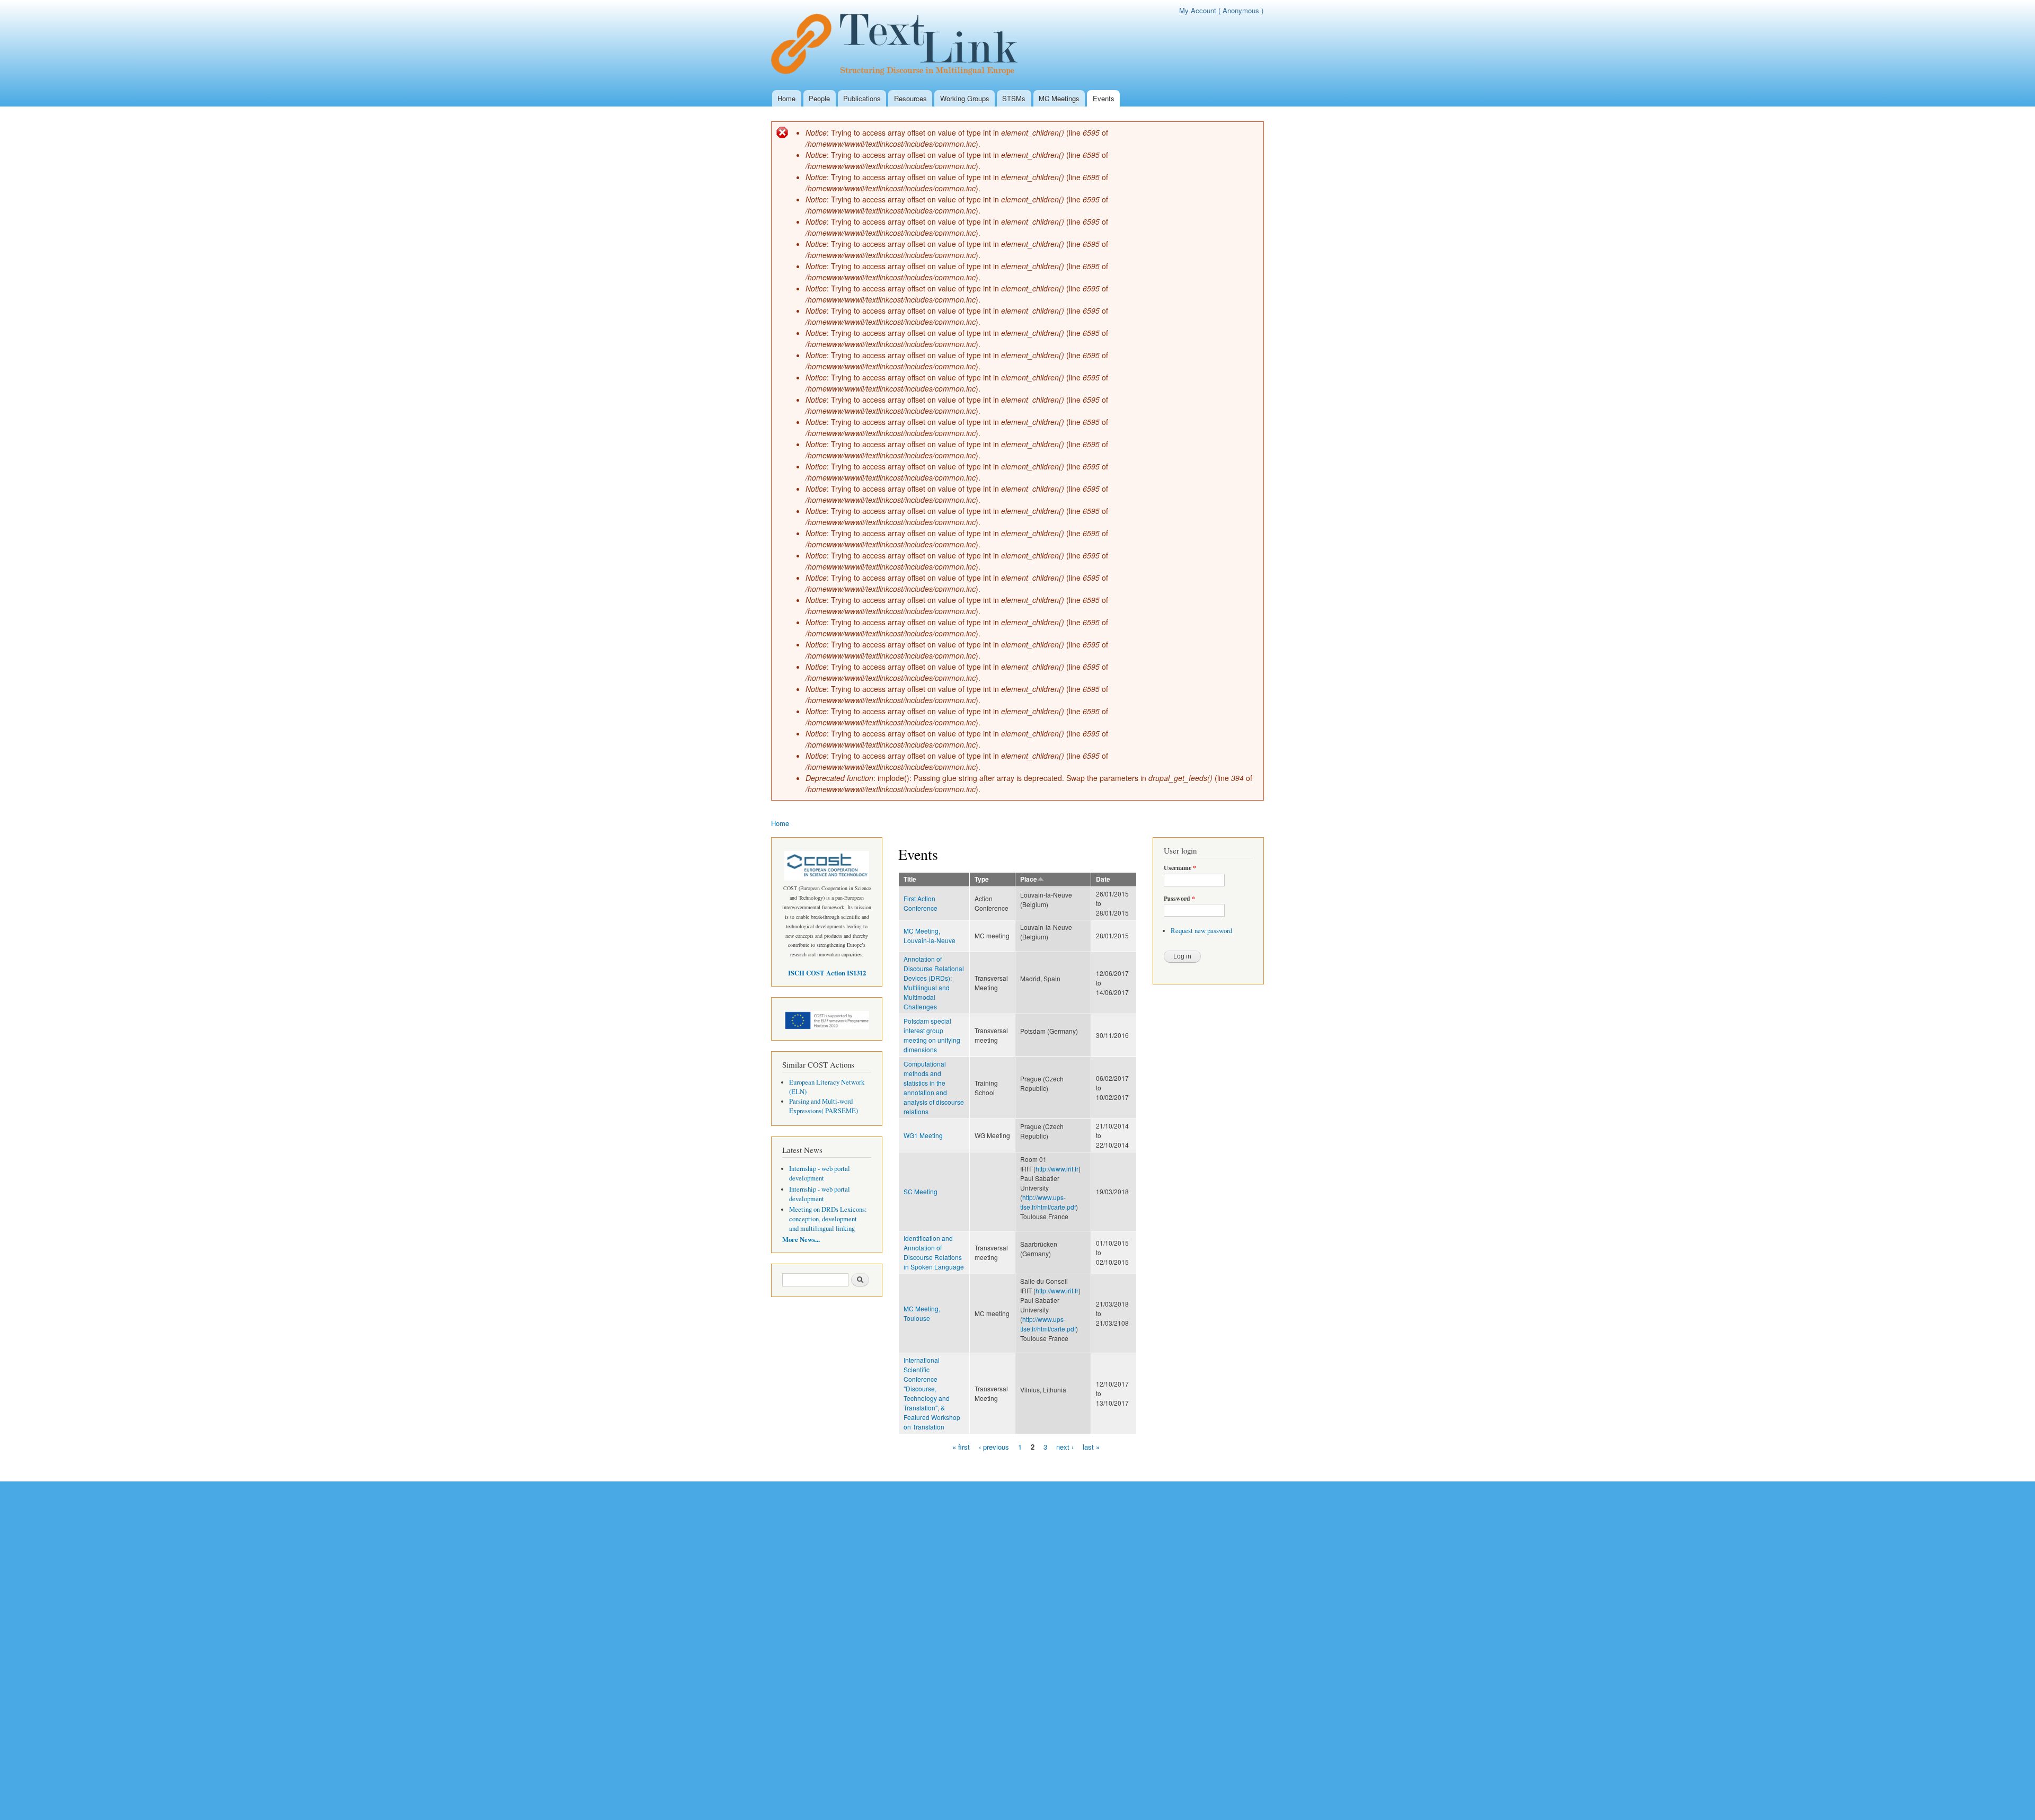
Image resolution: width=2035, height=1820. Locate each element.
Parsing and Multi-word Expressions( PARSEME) (824, 1106)
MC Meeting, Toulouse (922, 1313)
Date (1103, 879)
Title (910, 879)
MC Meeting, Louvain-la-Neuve (930, 935)
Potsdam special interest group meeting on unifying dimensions (932, 1035)
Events (1104, 98)
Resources (910, 98)
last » (1091, 1446)
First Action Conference (921, 903)
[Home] (900, 45)
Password (1179, 899)
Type (982, 879)
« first (961, 1446)
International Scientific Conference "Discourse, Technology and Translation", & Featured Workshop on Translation (932, 1393)
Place (1029, 879)
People (819, 98)
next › (1065, 1446)
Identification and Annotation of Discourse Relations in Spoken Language (934, 1252)
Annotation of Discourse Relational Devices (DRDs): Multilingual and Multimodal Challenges (934, 983)
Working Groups (965, 98)
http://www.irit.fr (1057, 1169)
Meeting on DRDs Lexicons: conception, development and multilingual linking (828, 1219)
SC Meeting (921, 1191)
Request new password (1201, 931)
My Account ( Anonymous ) (1221, 10)
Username (1180, 868)
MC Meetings (1059, 98)
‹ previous (994, 1446)
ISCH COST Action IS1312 (827, 973)
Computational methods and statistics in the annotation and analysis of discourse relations (934, 1087)
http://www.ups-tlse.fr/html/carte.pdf (1048, 1202)
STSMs (1014, 98)
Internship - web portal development (820, 1173)
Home (786, 98)
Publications (862, 98)
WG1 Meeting (923, 1135)
